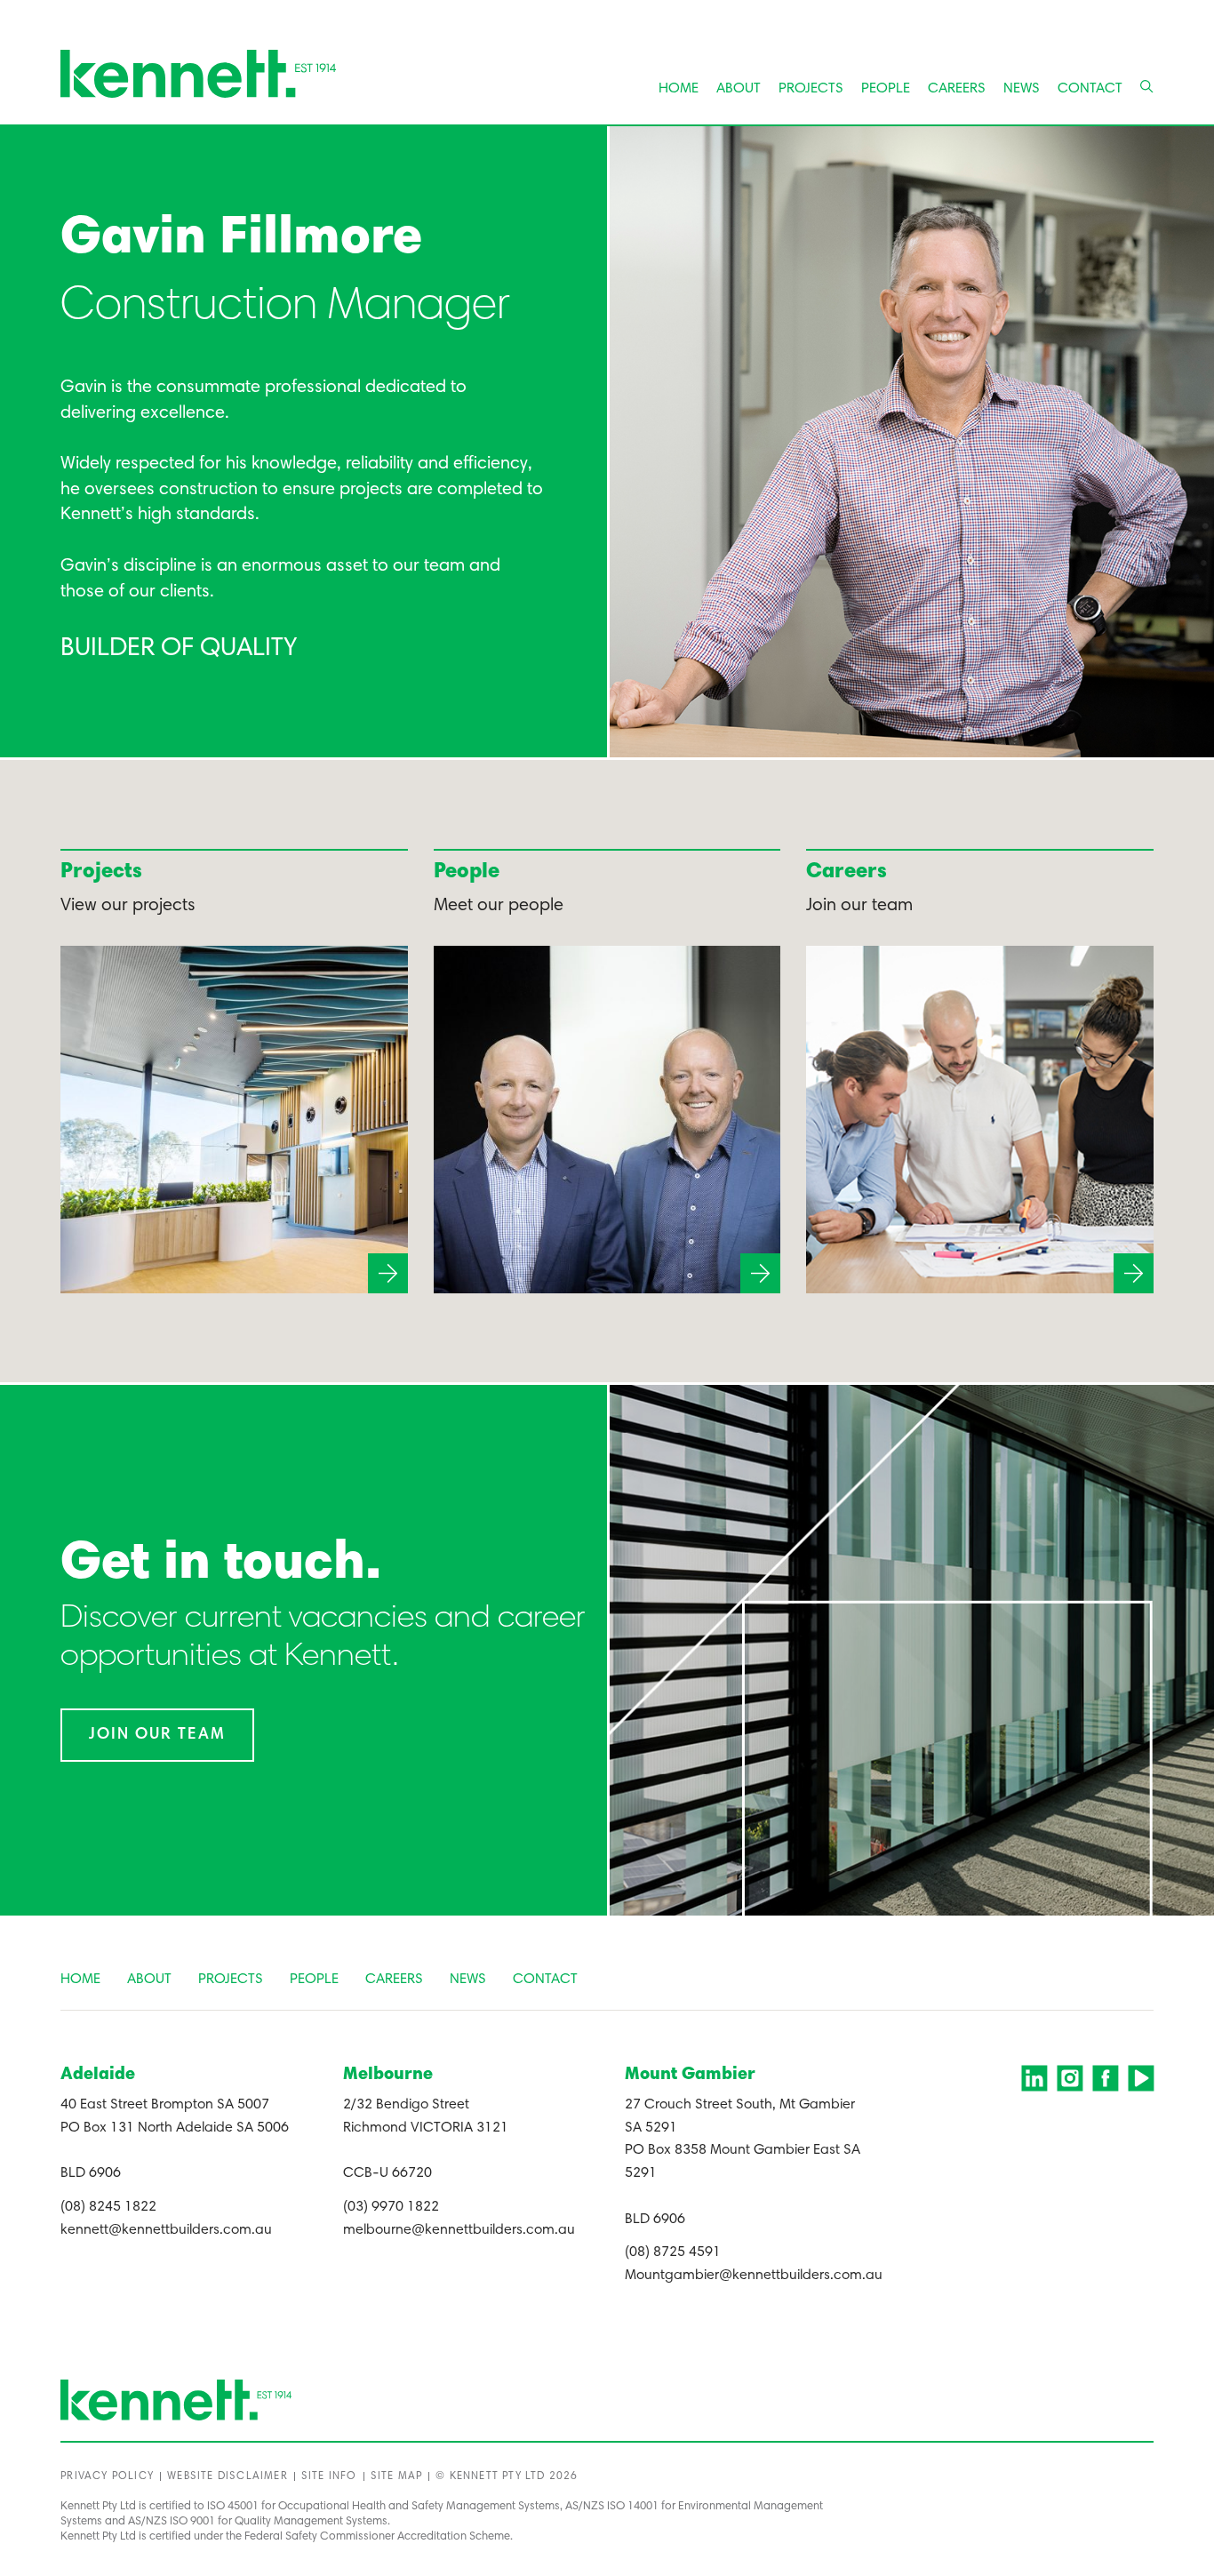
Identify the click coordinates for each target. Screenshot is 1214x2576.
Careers (957, 89)
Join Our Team (157, 1735)
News (1022, 89)
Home (679, 89)
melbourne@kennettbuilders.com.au (459, 2230)
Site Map (397, 2476)
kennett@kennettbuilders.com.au (166, 2230)
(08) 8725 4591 (673, 2252)
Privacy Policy (107, 2476)
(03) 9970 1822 (391, 2207)
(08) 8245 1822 (108, 2207)
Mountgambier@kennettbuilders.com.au (754, 2276)
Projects (811, 89)
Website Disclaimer (228, 2476)
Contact (1090, 89)
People (886, 89)
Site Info (329, 2476)
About (739, 89)
